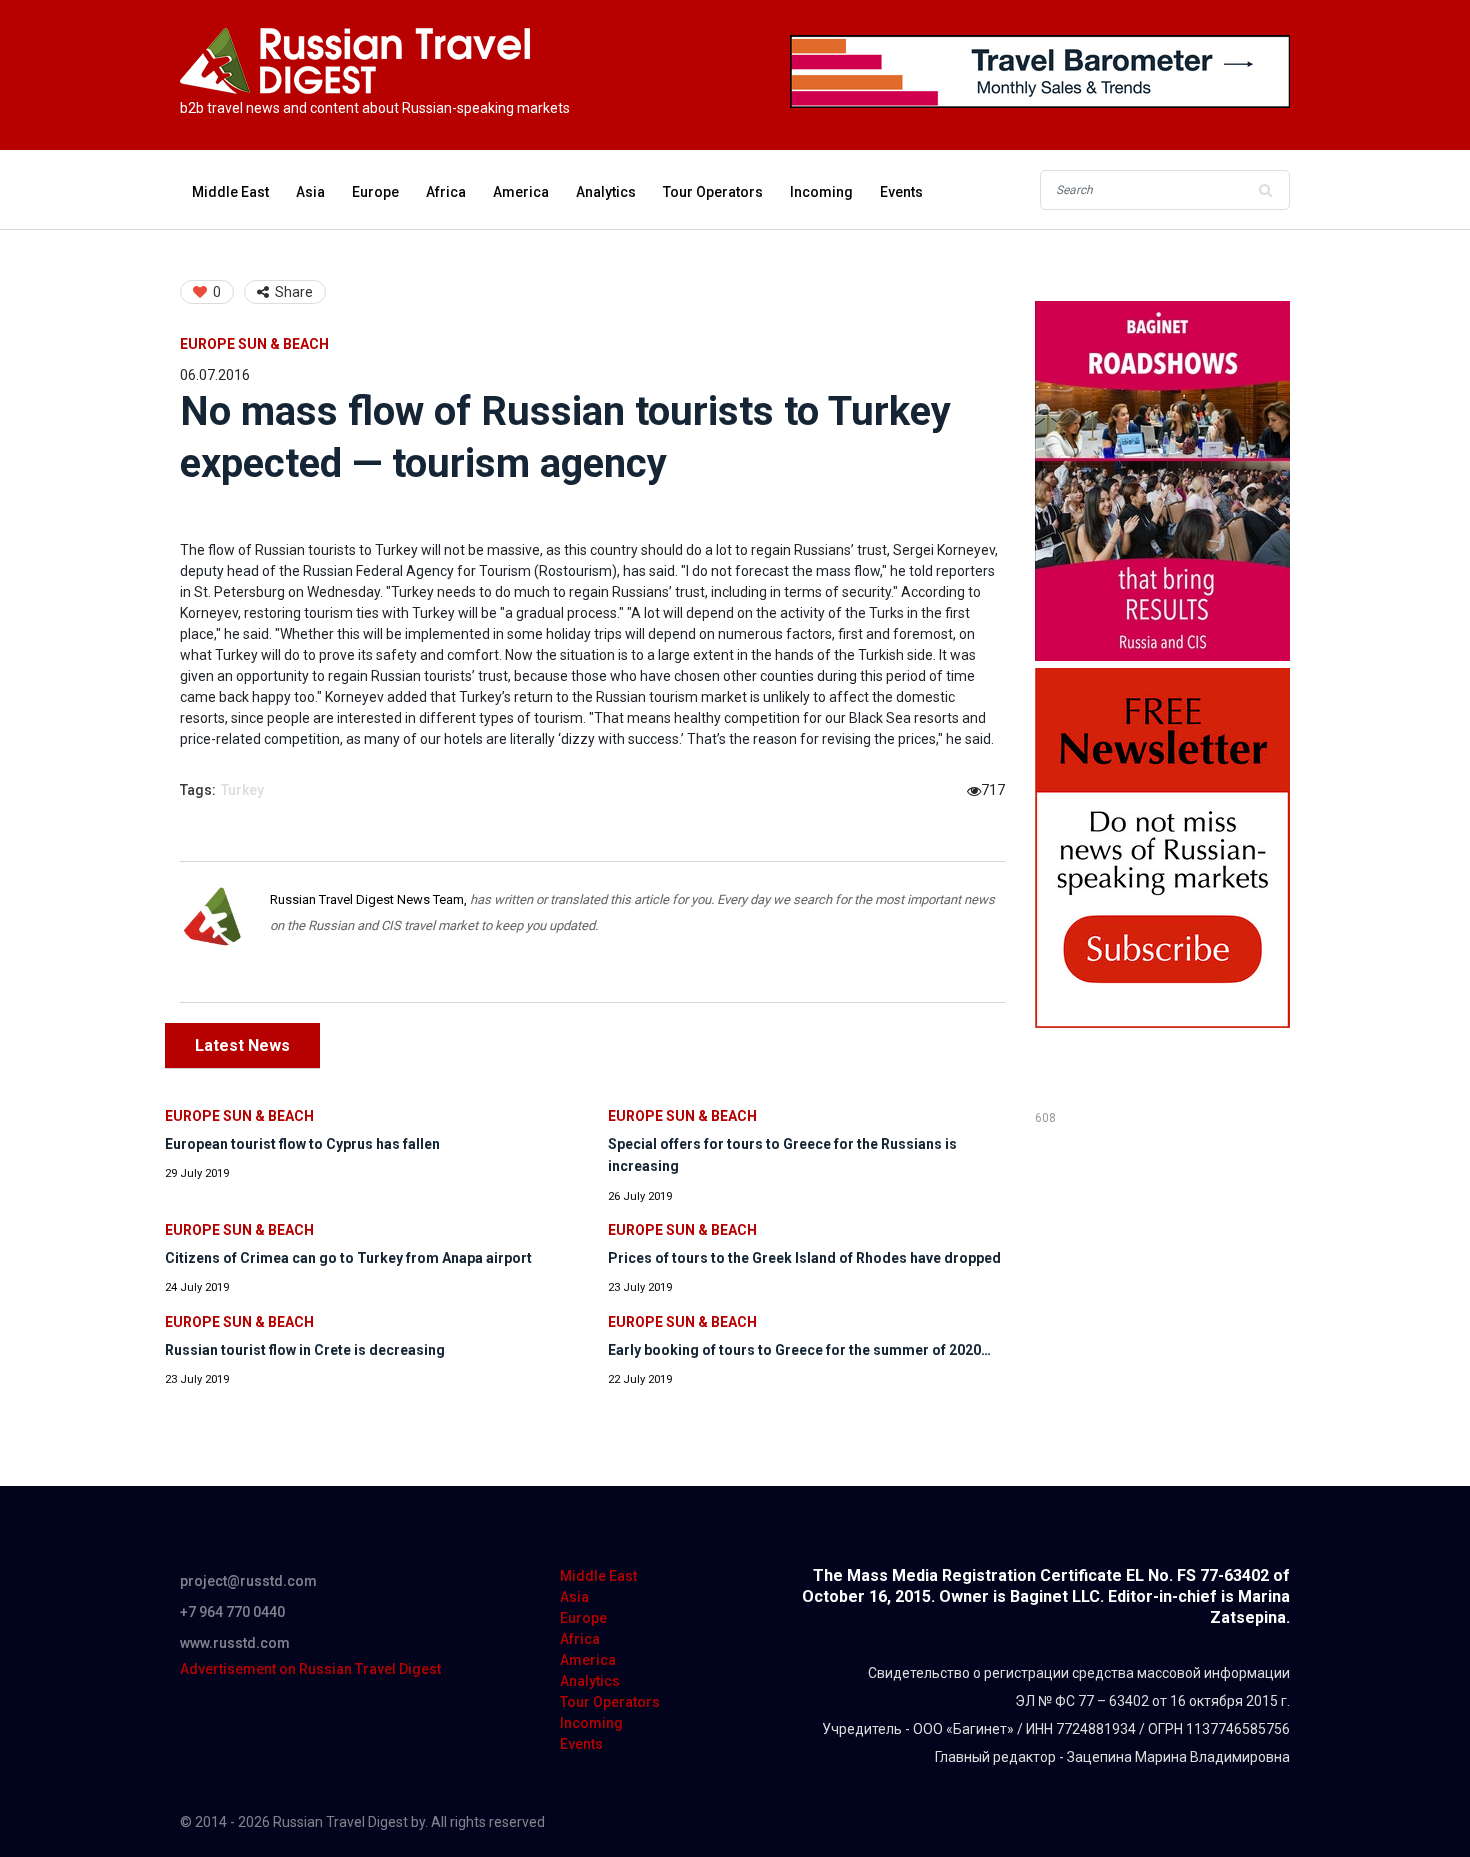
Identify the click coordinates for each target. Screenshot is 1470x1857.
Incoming (821, 192)
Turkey (242, 790)
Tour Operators (713, 192)
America (521, 192)
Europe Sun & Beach (254, 344)
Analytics (606, 192)
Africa (446, 192)
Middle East (230, 192)
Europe (375, 192)
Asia (310, 192)
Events (901, 192)
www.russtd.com (235, 1643)
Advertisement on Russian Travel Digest (310, 1669)
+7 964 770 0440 (232, 1612)
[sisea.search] (1265, 190)
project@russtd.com (248, 1581)
